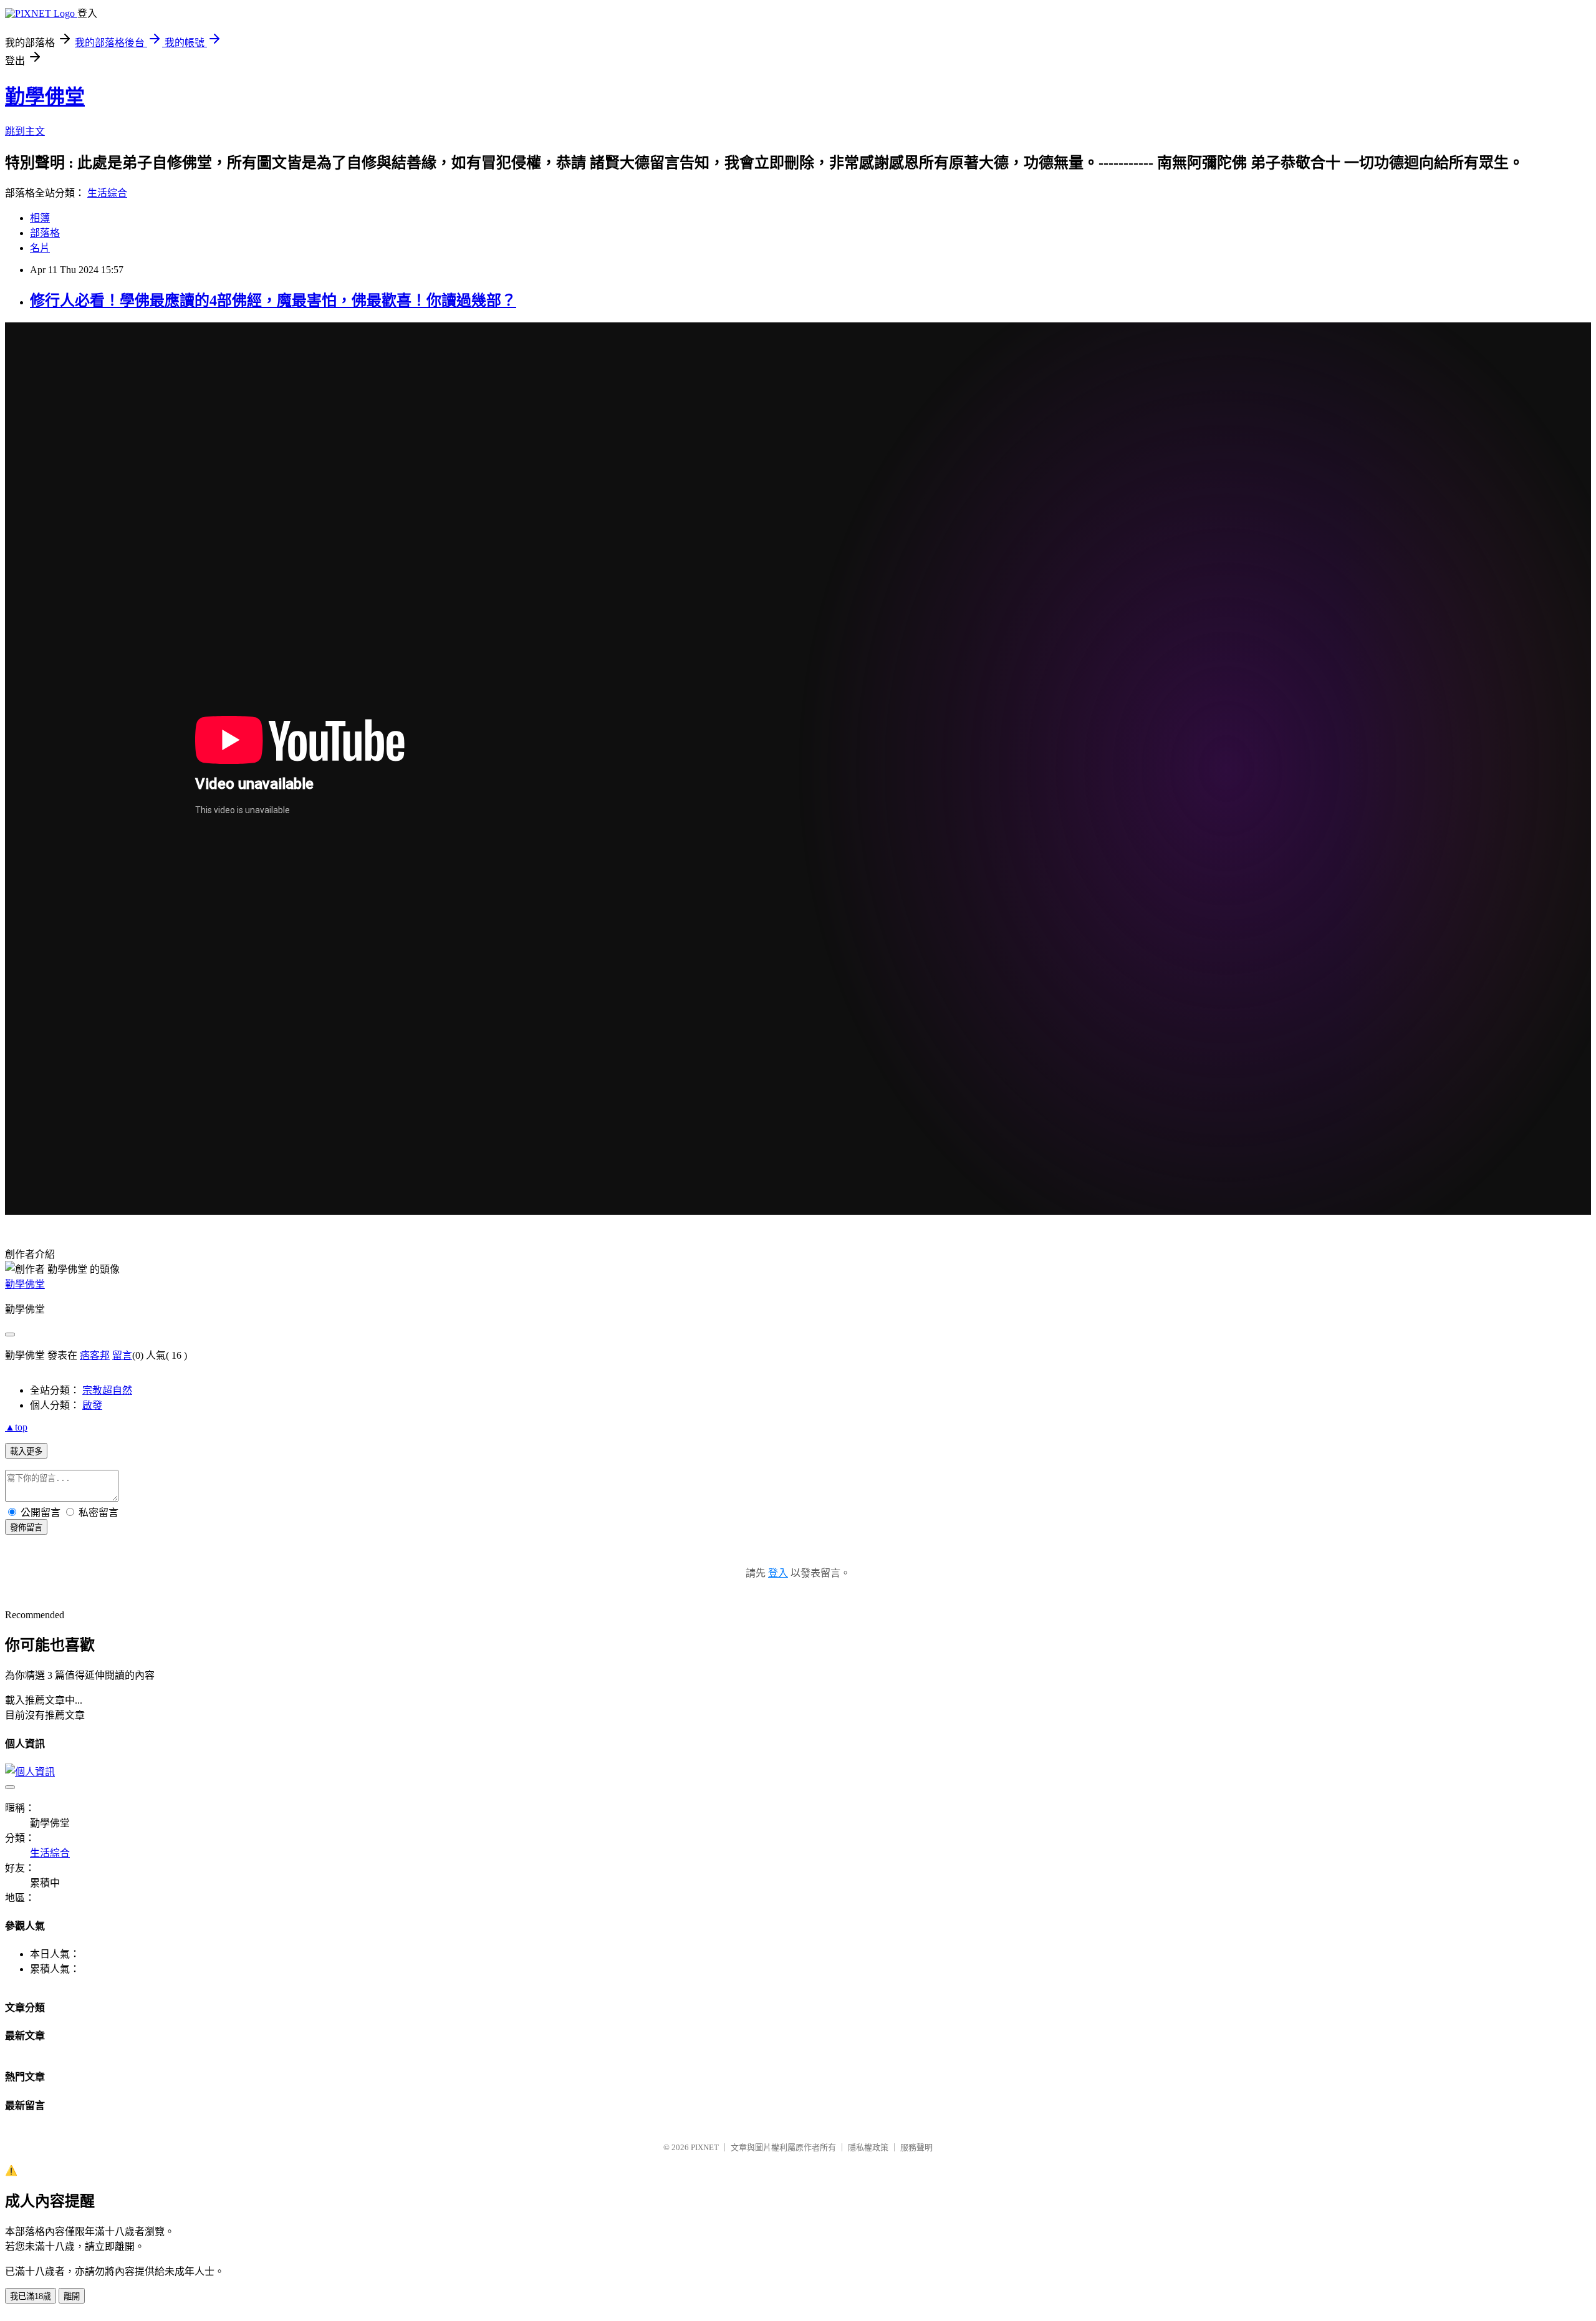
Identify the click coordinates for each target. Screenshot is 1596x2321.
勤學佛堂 (45, 97)
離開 (72, 2296)
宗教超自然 (107, 1390)
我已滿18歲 (31, 2296)
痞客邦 (95, 1355)
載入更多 (26, 1451)
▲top (16, 1427)
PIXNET (705, 2147)
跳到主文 (25, 131)
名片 (40, 248)
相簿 (40, 218)
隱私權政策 (868, 2147)
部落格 (45, 233)
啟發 (92, 1405)
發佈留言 (26, 1527)
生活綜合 (107, 193)
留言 (122, 1355)
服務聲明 (916, 2147)
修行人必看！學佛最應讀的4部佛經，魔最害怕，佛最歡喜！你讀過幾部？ (273, 301)
